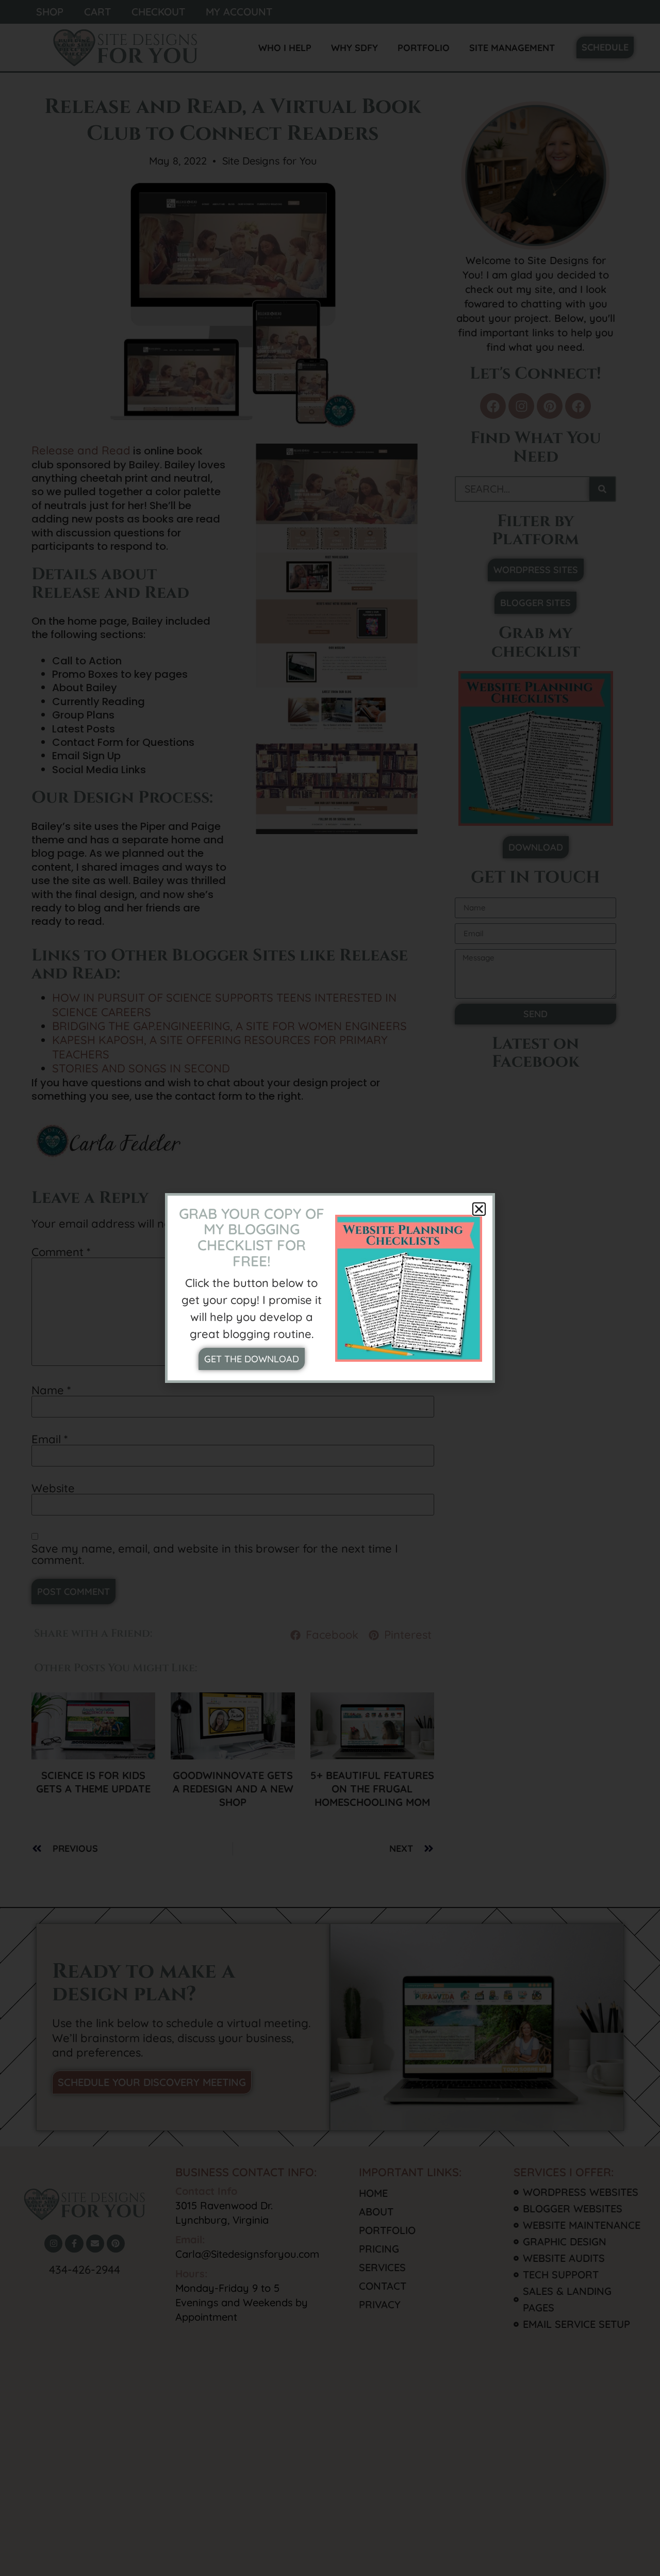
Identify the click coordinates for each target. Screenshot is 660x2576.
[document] (330, 1288)
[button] (479, 1209)
